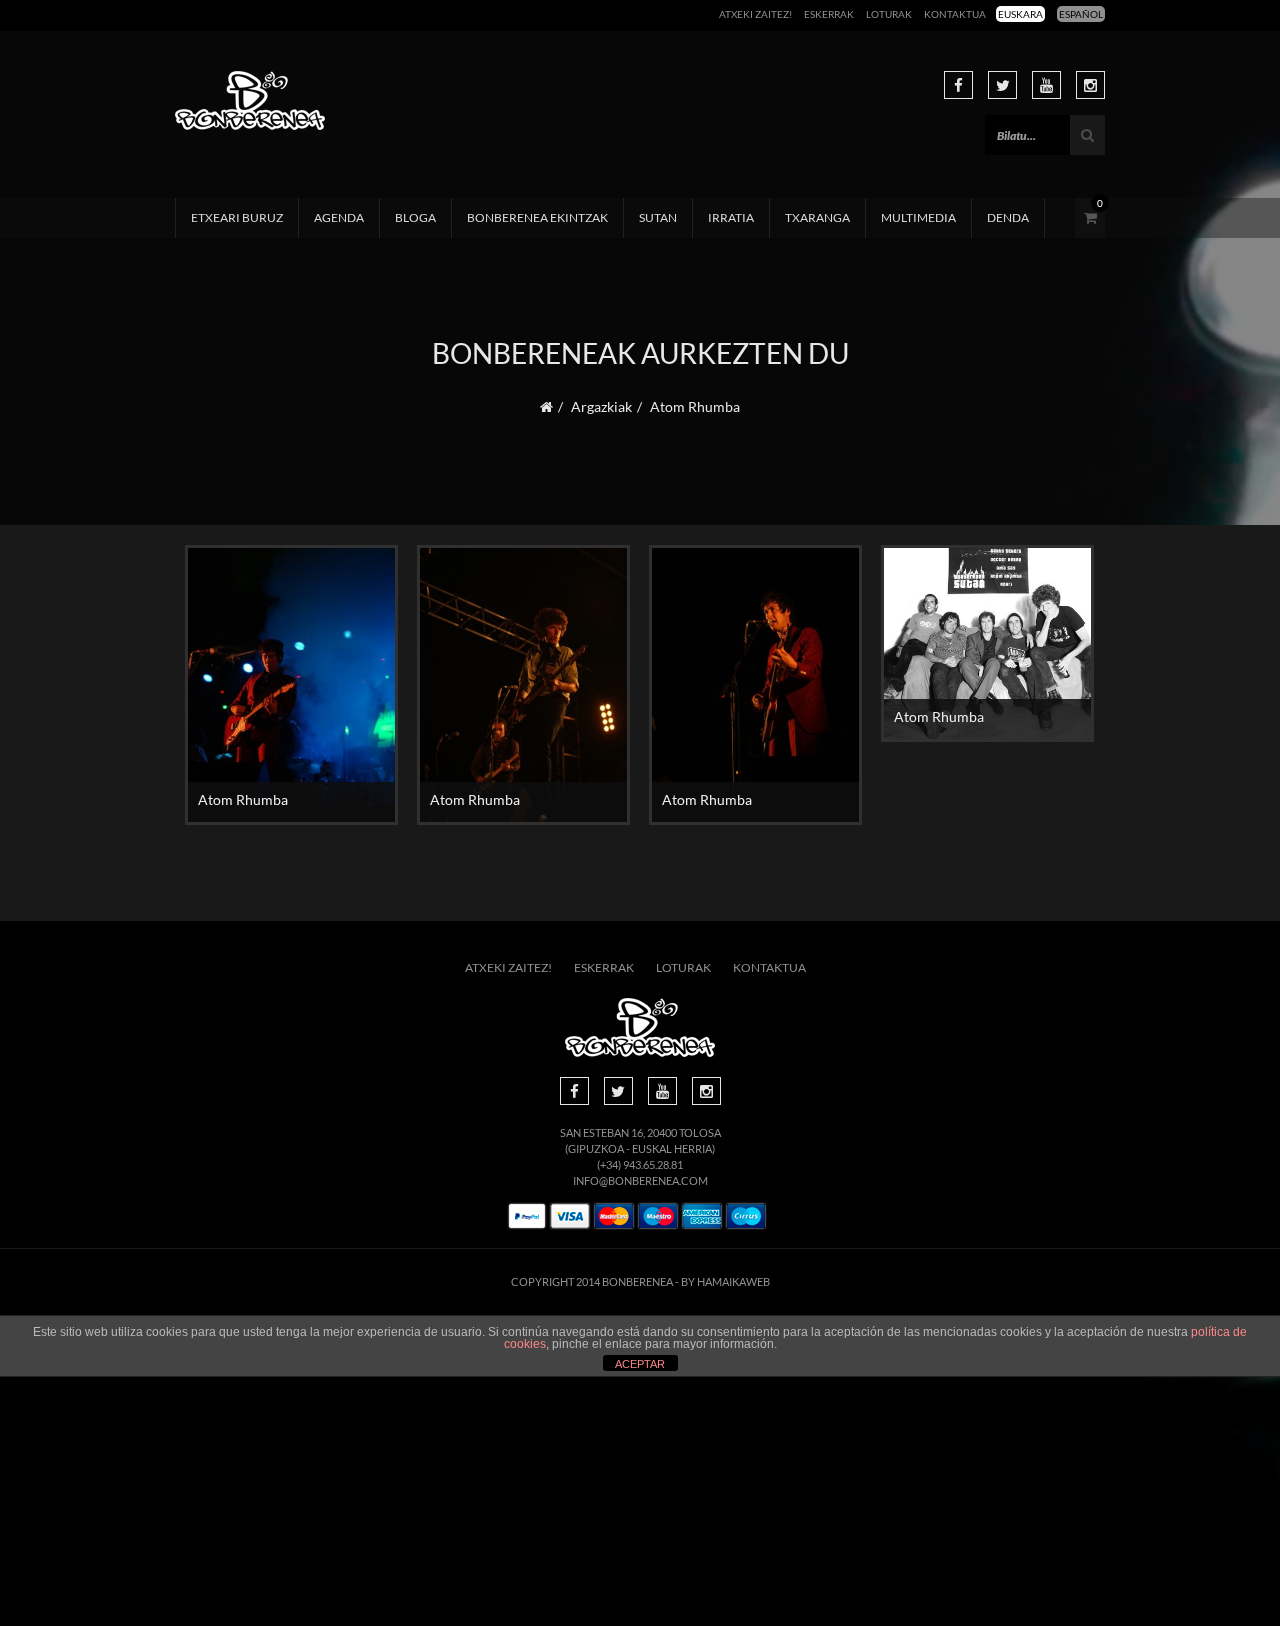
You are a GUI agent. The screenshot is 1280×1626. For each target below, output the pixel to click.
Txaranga (817, 217)
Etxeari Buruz (237, 217)
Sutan (658, 217)
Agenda (339, 217)
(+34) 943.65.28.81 (640, 1164)
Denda (1008, 217)
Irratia (731, 217)
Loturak (889, 14)
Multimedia (918, 217)
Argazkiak (601, 406)
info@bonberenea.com (640, 1180)
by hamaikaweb (725, 1281)
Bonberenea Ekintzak (537, 217)
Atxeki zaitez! (755, 14)
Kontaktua (955, 14)
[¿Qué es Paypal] (527, 1216)
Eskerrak (829, 14)
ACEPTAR (640, 1364)
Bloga (415, 217)
